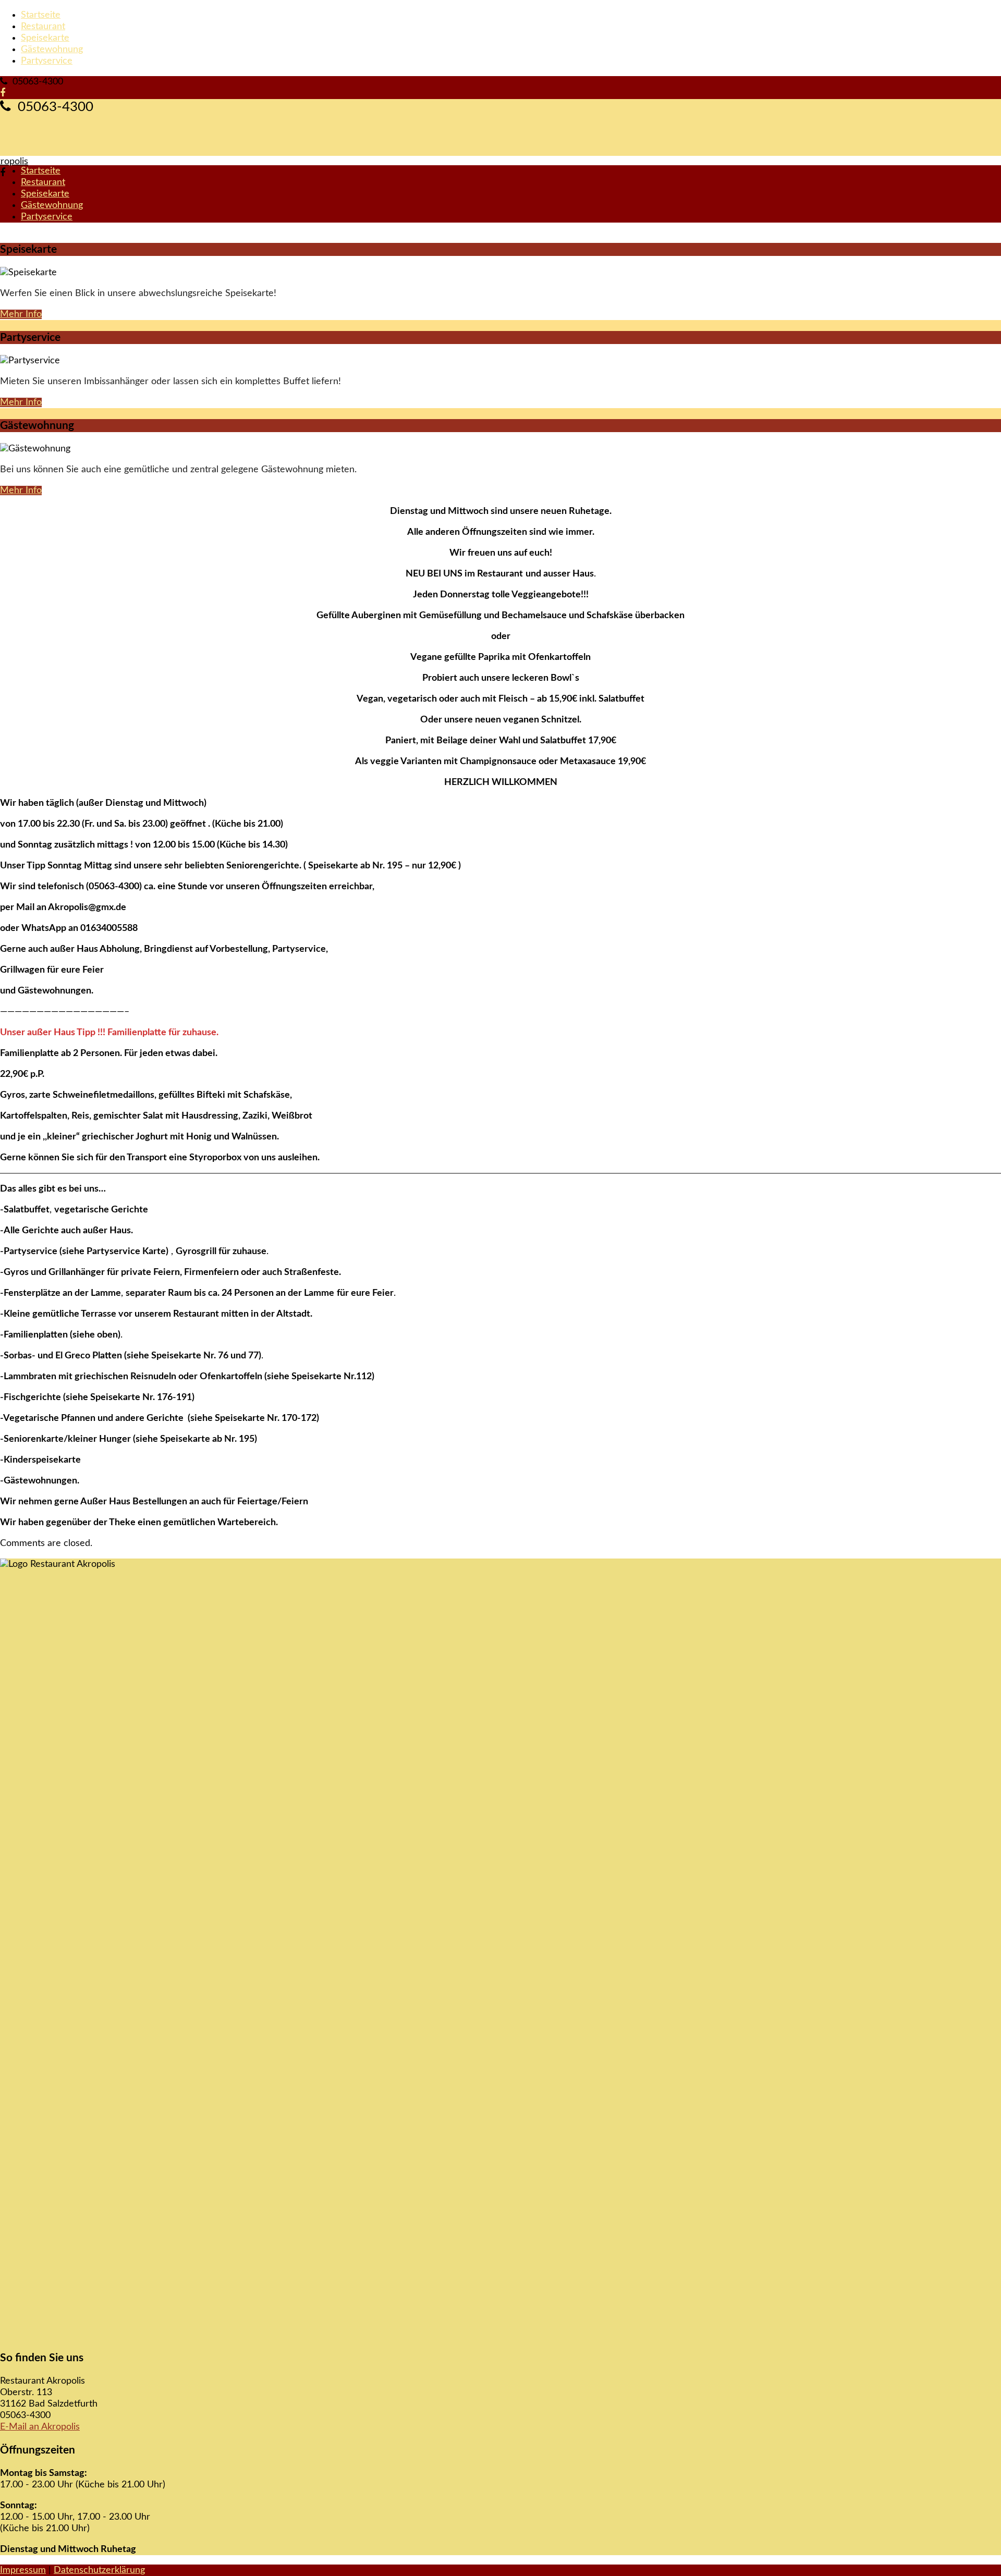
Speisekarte (45, 38)
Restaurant (43, 27)
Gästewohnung (52, 50)
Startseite (41, 15)
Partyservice (47, 61)
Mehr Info (21, 314)
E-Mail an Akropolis (40, 2427)
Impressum (23, 2570)
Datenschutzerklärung (99, 2570)
